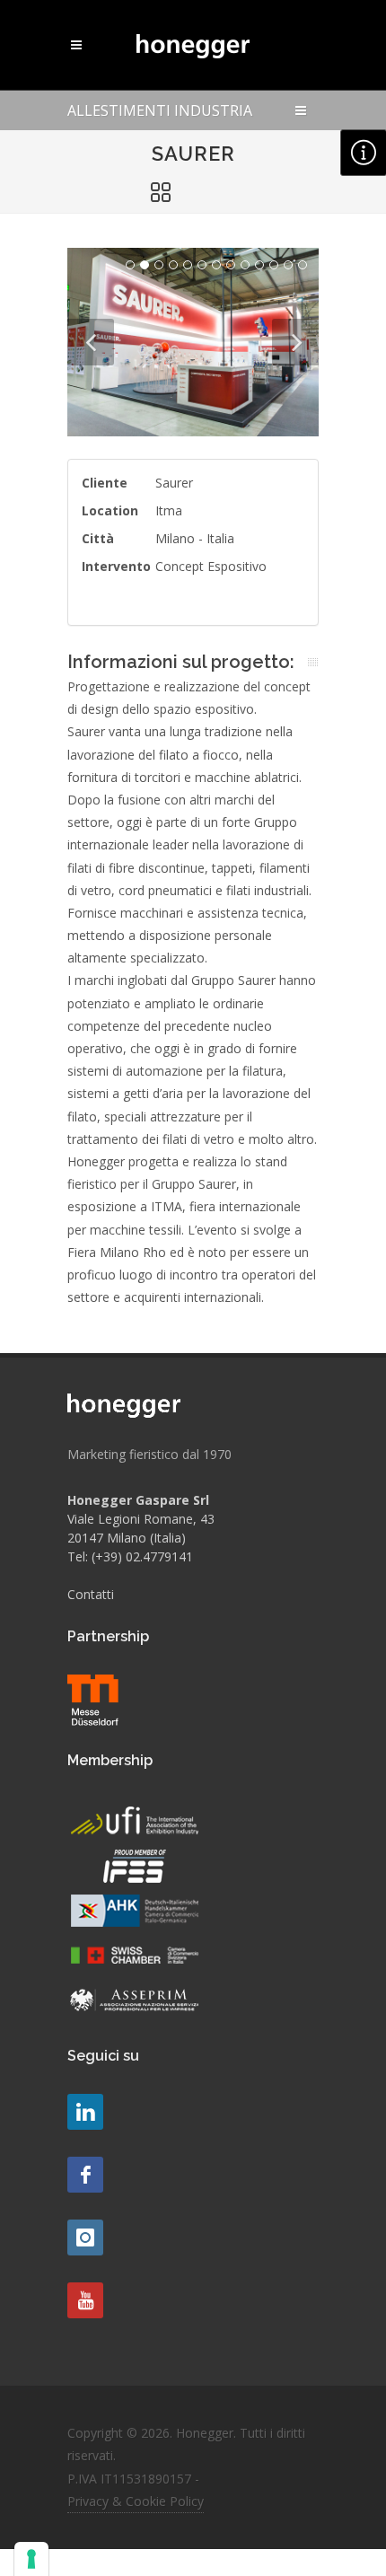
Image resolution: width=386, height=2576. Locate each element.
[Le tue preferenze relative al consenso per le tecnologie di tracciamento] (31, 2559)
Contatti (91, 1594)
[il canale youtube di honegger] (85, 2300)
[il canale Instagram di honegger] (85, 2238)
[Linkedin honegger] (85, 2112)
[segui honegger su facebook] (85, 2175)
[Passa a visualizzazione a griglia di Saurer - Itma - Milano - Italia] (161, 193)
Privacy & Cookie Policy (136, 2501)
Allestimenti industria (160, 110)
